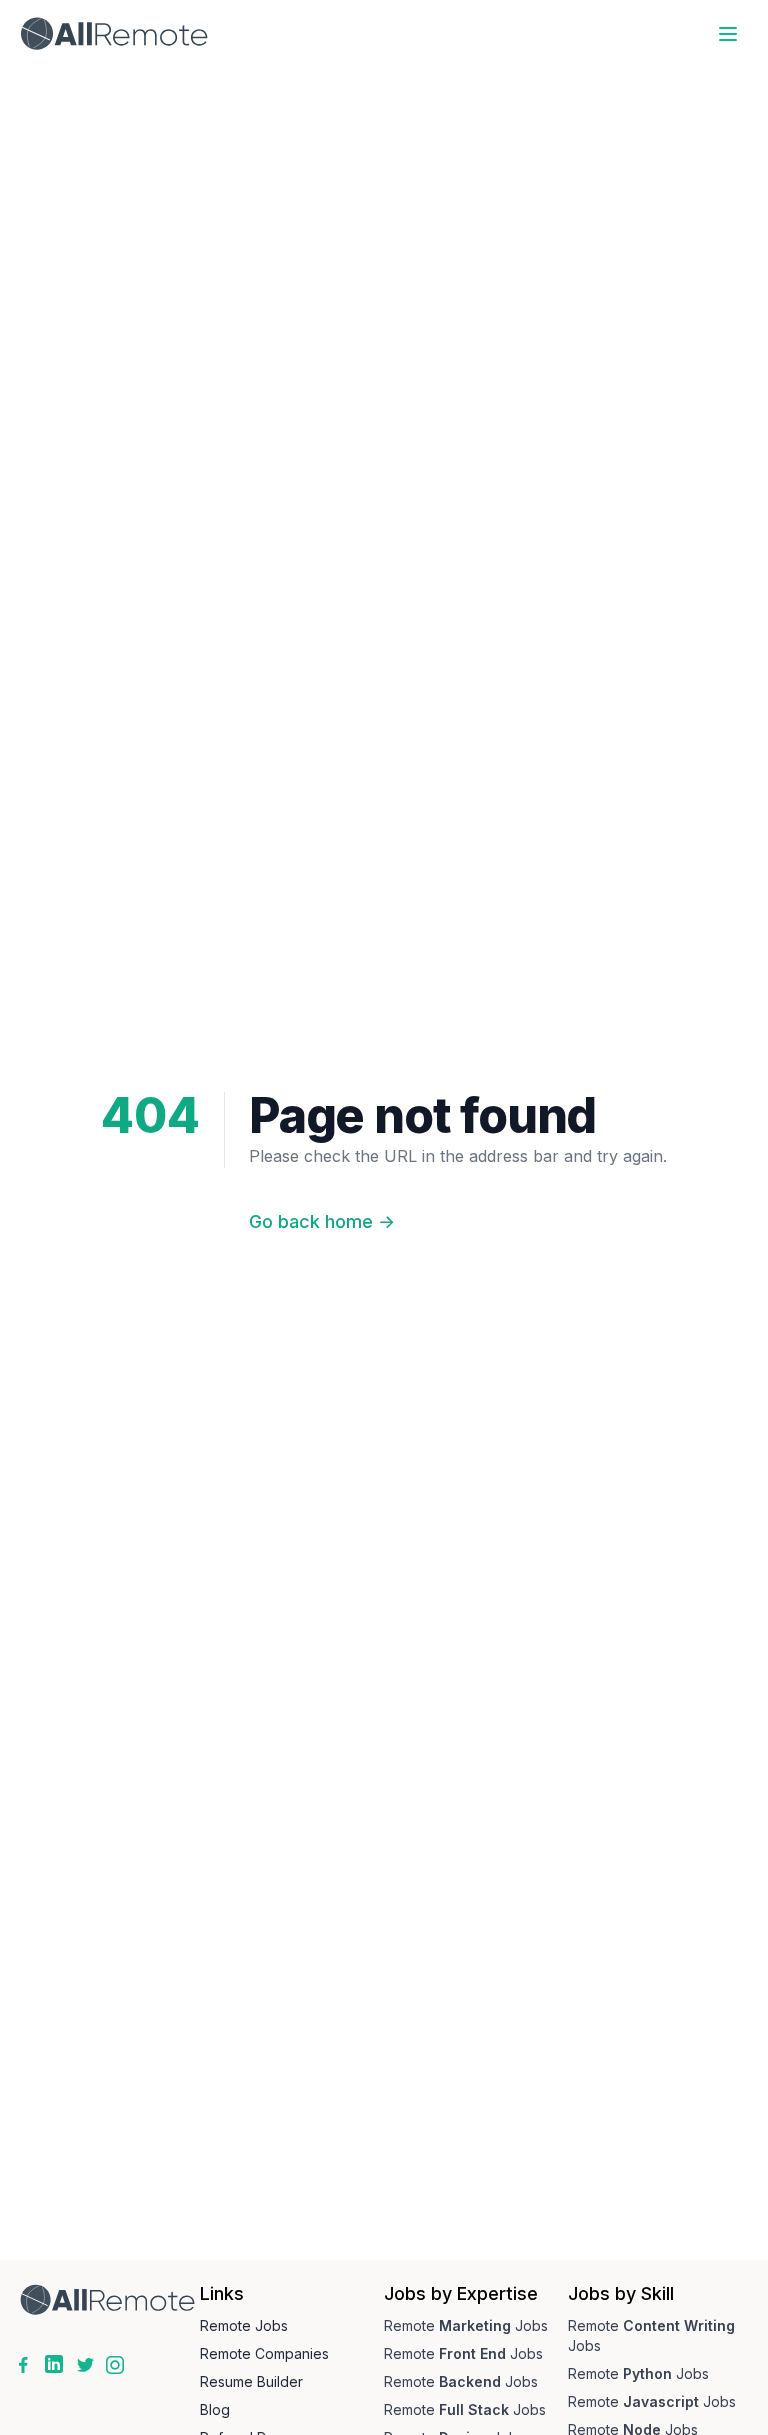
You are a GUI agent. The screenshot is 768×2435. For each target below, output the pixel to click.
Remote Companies (264, 2353)
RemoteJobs (466, 2325)
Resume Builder (251, 2381)
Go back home (322, 1221)
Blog (215, 2409)
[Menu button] (728, 34)
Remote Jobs (244, 2325)
